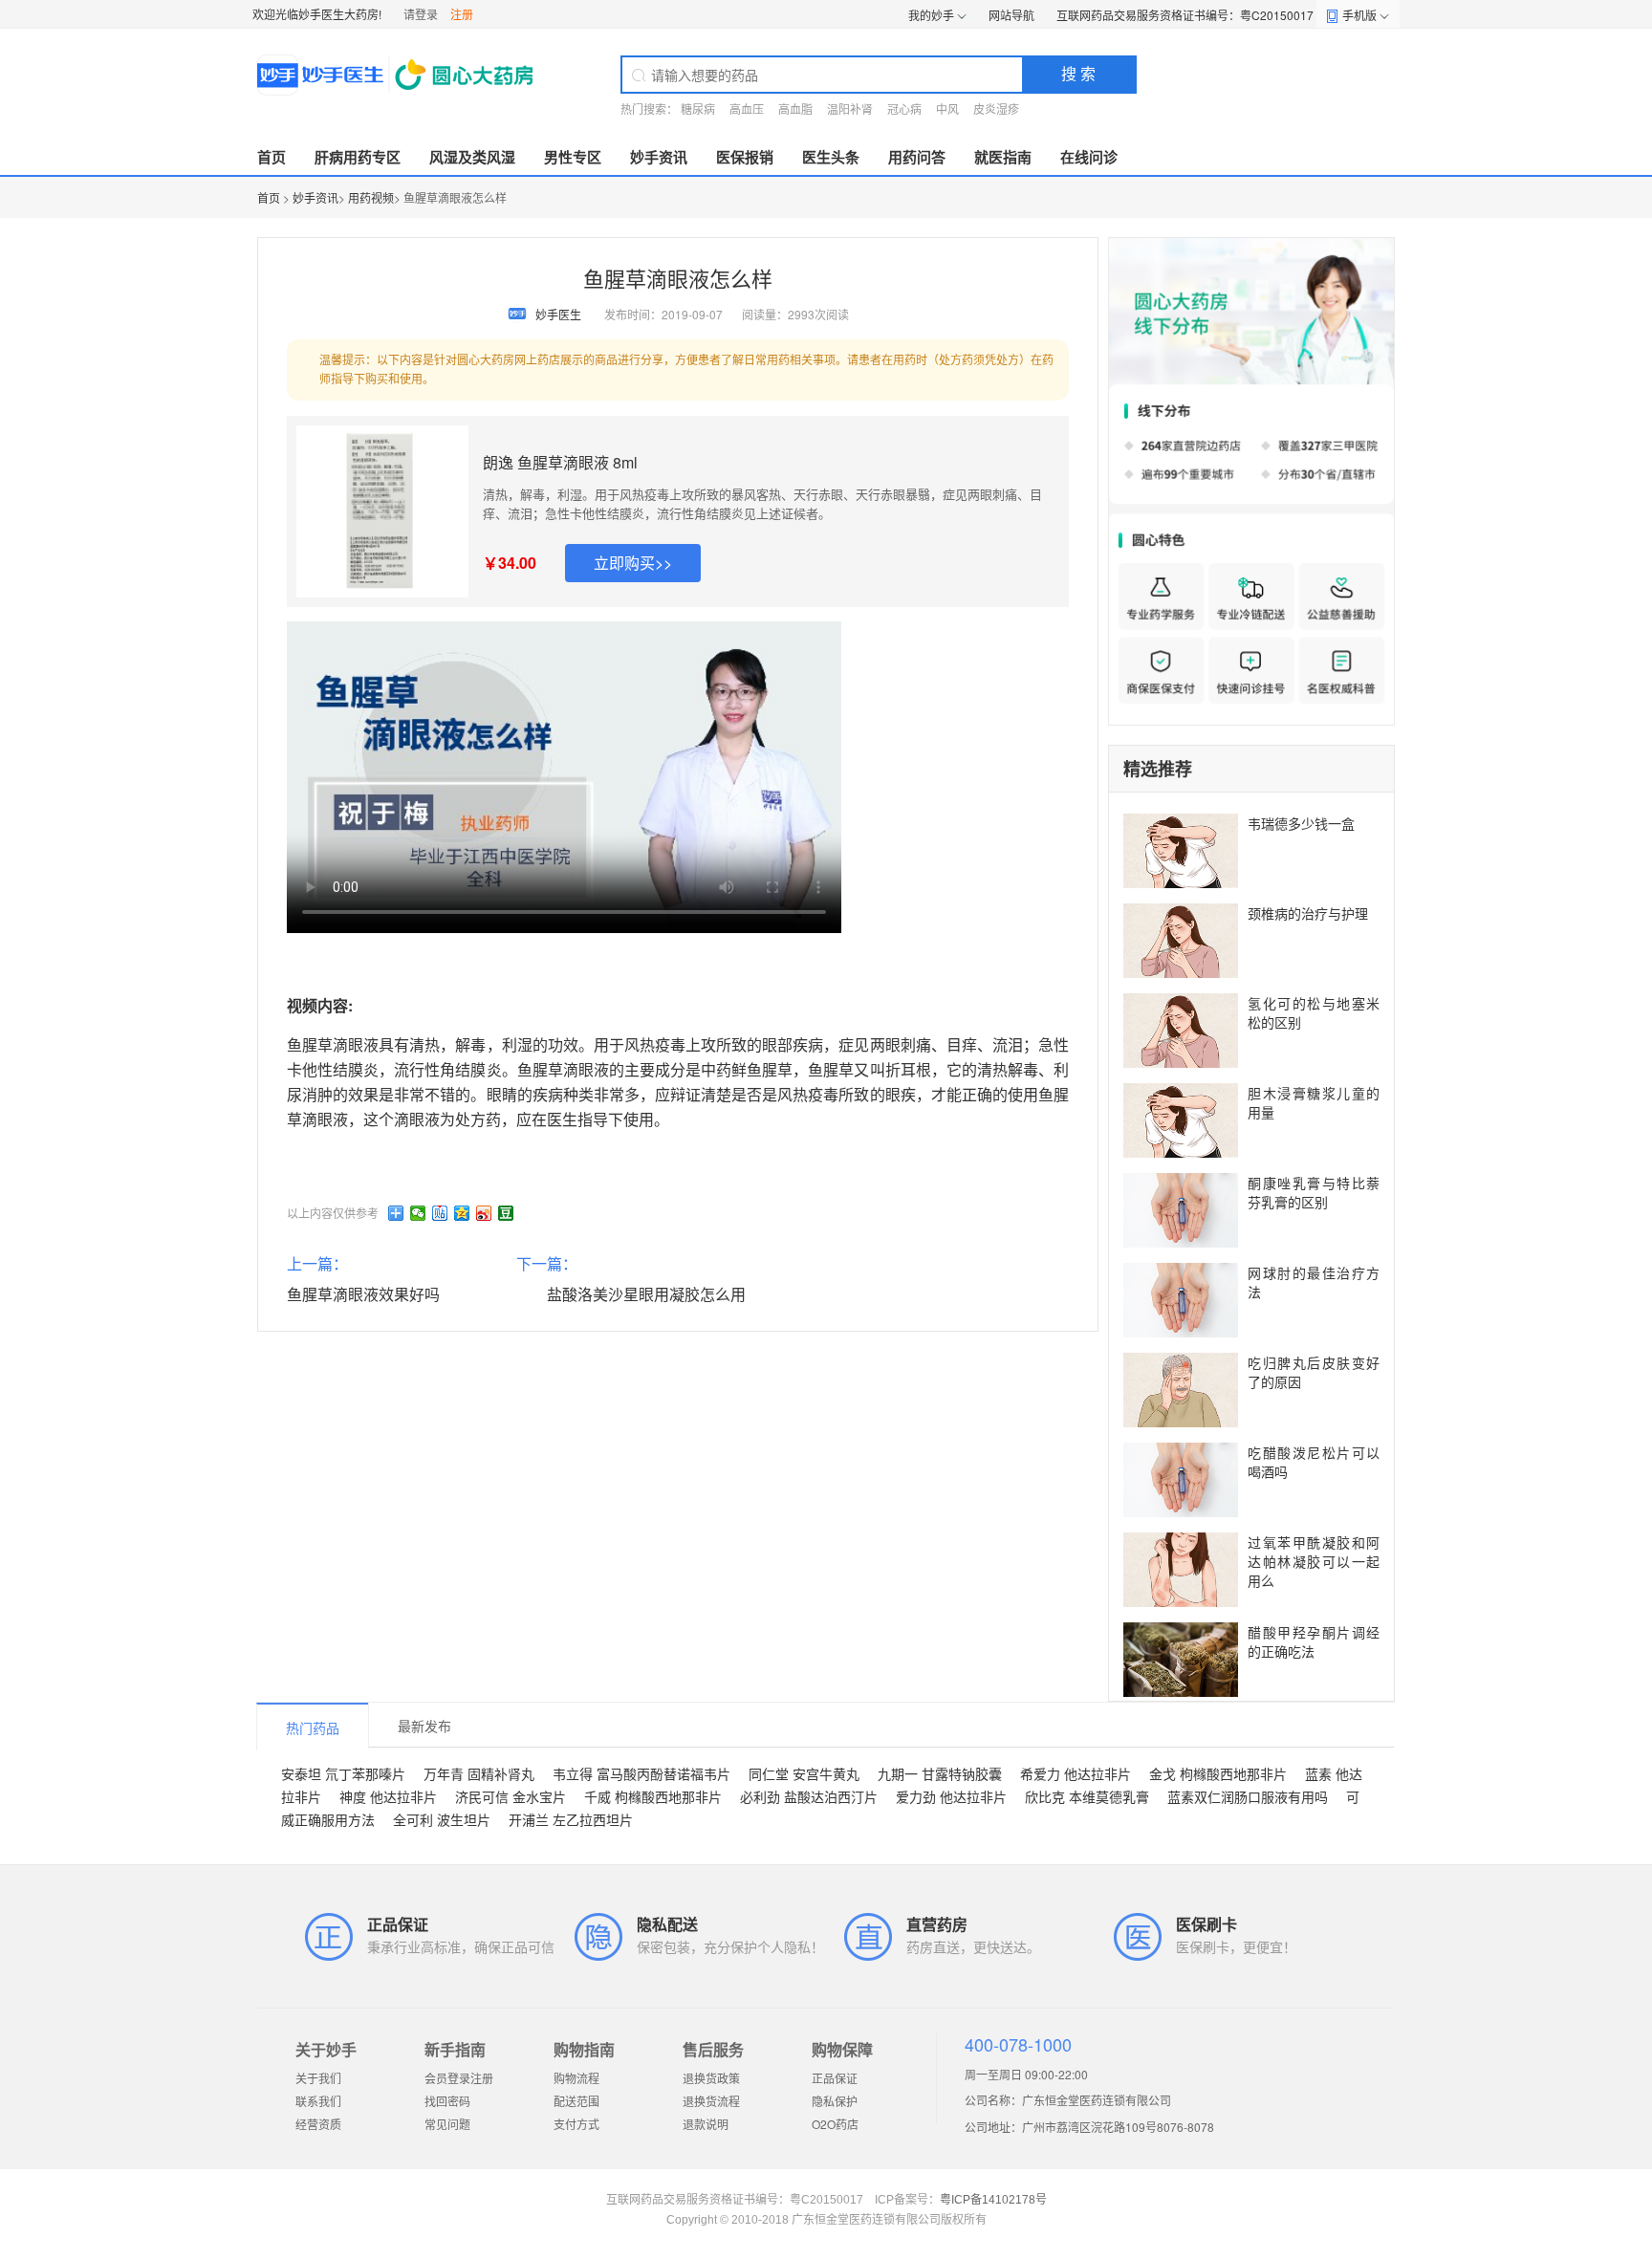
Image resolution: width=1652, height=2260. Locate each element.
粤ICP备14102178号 (993, 2200)
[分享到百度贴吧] (440, 1213)
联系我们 (318, 2101)
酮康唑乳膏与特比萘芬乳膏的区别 (1314, 1192)
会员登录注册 (459, 2078)
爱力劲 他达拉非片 (951, 1796)
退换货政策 (711, 2078)
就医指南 (1003, 157)
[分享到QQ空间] (462, 1213)
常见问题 (447, 2124)
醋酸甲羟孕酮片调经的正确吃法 (1314, 1641)
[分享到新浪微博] (484, 1213)
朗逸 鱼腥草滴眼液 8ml (560, 462)
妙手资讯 (659, 157)
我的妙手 (931, 15)
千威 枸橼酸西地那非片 (653, 1796)
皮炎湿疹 (996, 109)
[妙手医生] (397, 75)
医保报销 (745, 157)
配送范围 (576, 2101)
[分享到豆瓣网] (506, 1213)
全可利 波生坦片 (442, 1819)
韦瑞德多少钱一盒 (1301, 823)
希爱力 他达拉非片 (1076, 1773)
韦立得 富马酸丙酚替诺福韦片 (641, 1773)
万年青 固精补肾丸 (479, 1773)
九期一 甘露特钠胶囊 (940, 1773)
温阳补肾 (850, 109)
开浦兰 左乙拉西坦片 (571, 1819)
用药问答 (917, 157)
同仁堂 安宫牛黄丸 (804, 1773)
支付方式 (576, 2124)
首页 (272, 157)
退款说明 (706, 2124)
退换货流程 (711, 2101)
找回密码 (447, 2101)
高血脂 (795, 109)
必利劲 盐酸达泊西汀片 (809, 1796)
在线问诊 (1089, 157)
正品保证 (835, 2078)
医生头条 (831, 157)
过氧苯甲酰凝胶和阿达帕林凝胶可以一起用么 (1314, 1561)
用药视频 (371, 197)
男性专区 (573, 157)
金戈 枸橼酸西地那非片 (1218, 1773)
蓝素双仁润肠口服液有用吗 (1248, 1796)
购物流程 (576, 2078)
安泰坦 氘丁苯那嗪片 (343, 1773)
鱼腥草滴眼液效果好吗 (363, 1294)
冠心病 (904, 109)
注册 (462, 14)
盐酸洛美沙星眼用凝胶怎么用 (646, 1294)
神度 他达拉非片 (388, 1796)
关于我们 (318, 2078)
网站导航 (1011, 15)
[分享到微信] (418, 1213)
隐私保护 (835, 2101)
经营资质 (318, 2124)
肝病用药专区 (358, 157)
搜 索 (1078, 73)
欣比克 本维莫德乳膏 (1087, 1796)
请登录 (421, 14)
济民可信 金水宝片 (511, 1796)
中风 (947, 109)
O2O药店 (835, 2124)
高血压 (747, 109)
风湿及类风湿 (472, 157)
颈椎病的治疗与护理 (1308, 913)
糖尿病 (698, 109)
